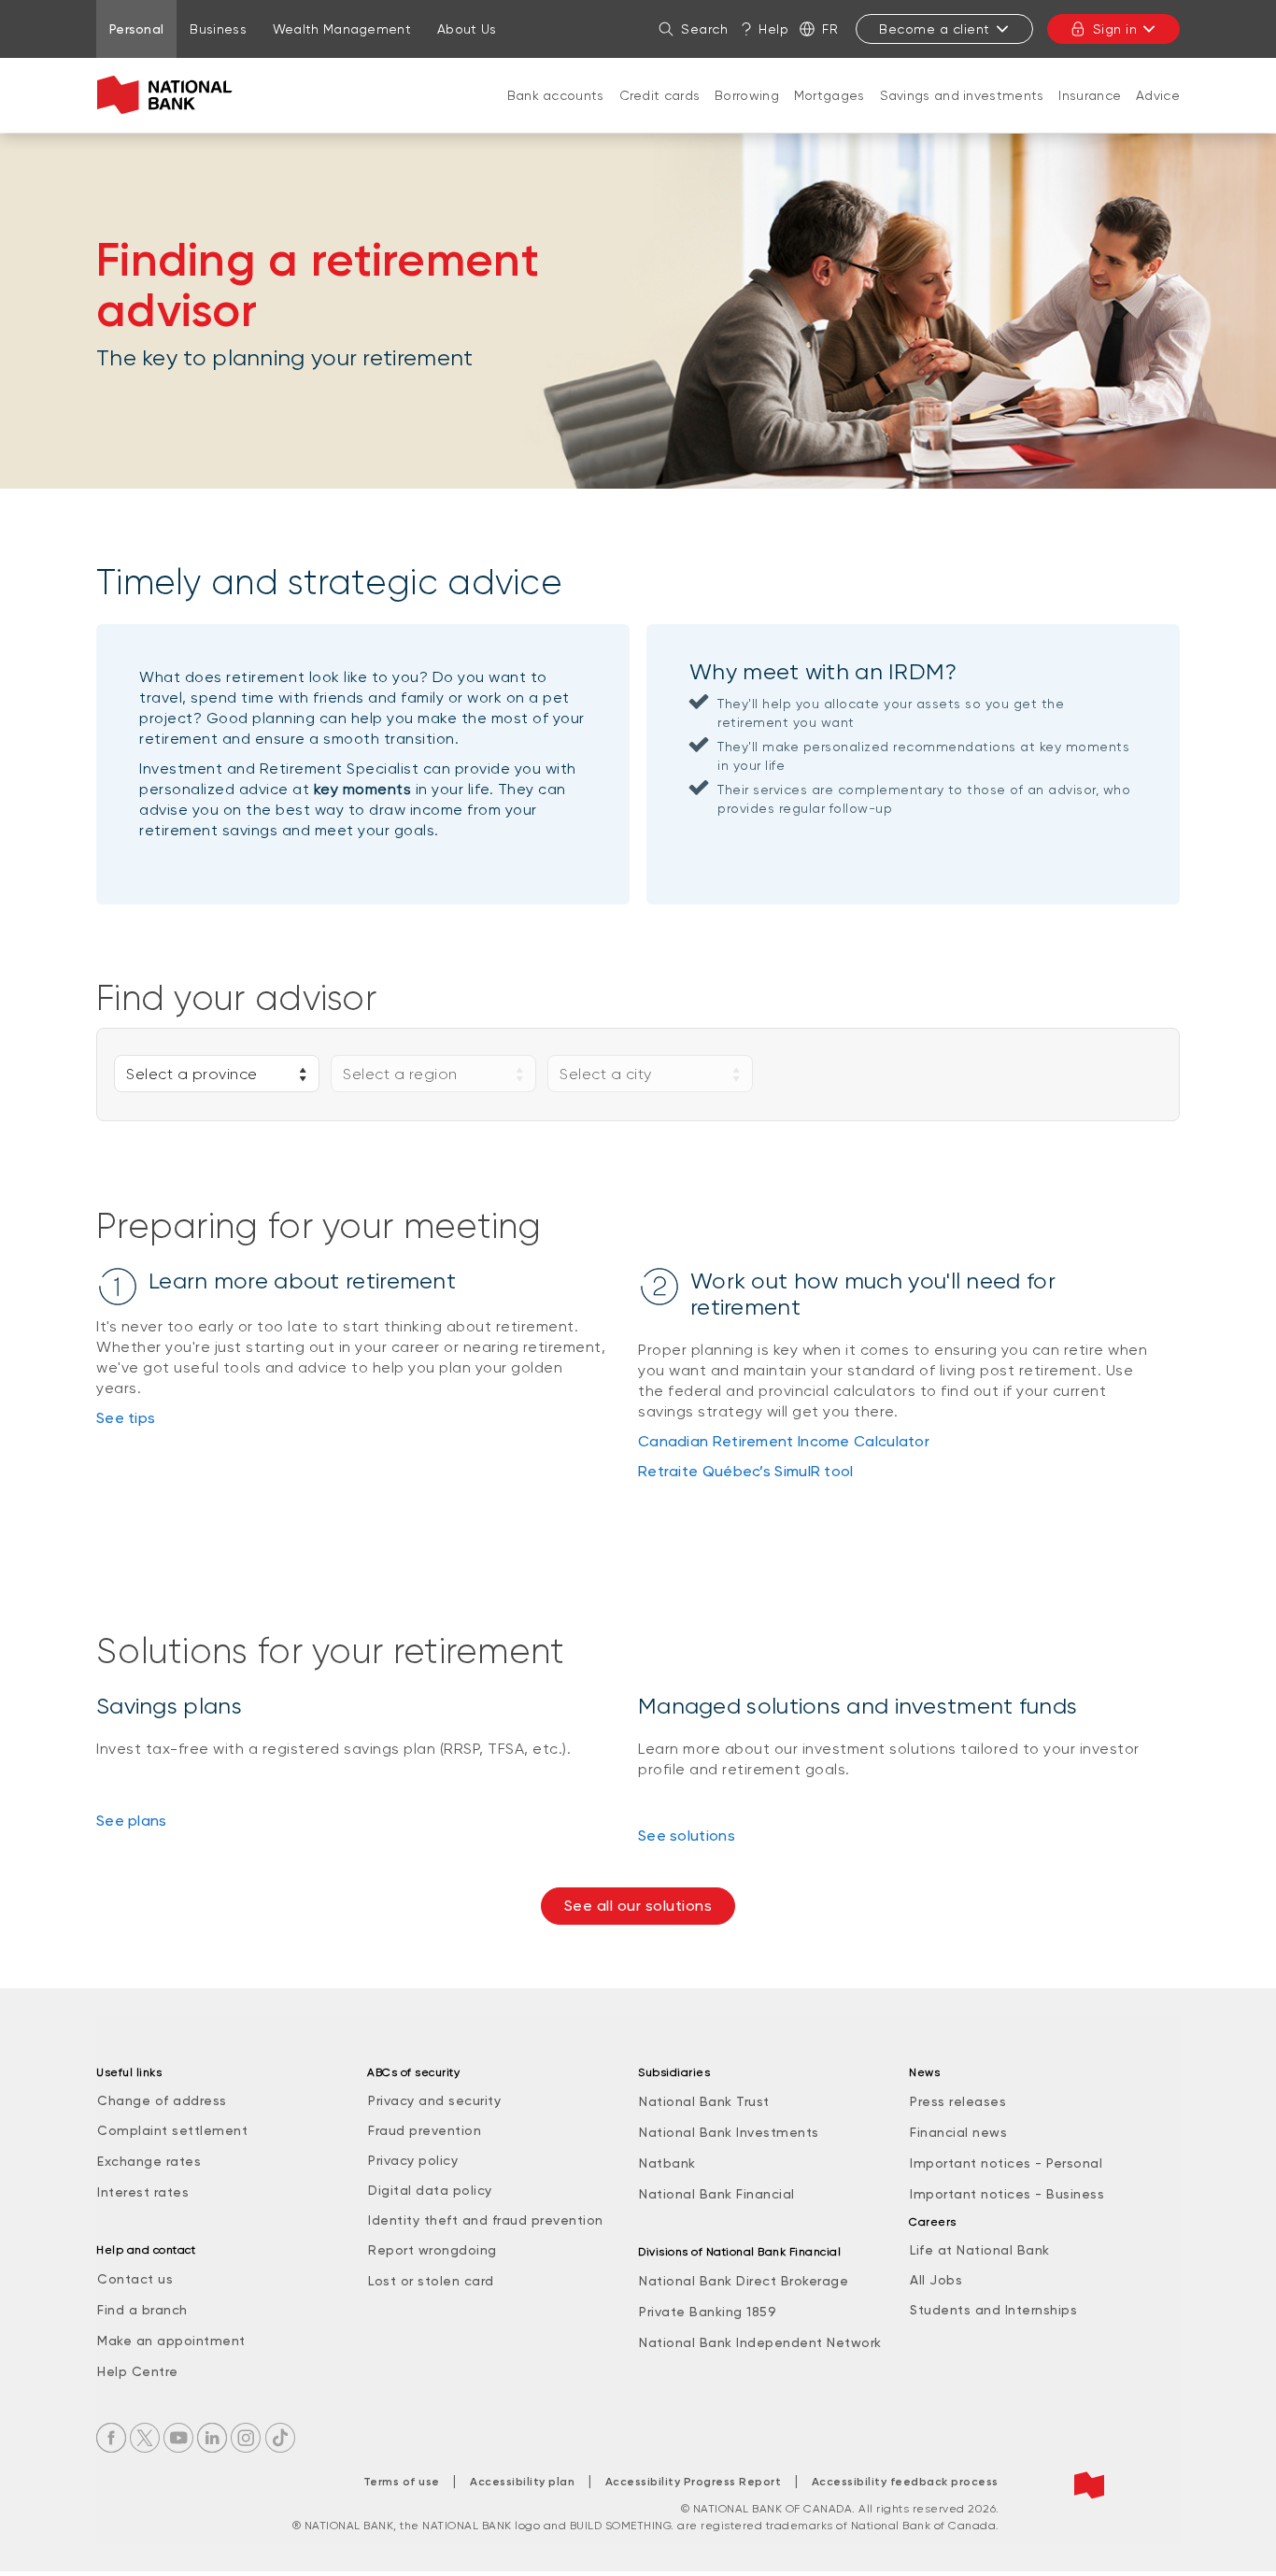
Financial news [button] (958, 2132)
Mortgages (829, 95)
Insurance (1090, 95)
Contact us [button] (135, 2279)
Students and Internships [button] (993, 2310)
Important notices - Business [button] (1007, 2194)
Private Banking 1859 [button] (708, 2312)
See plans (132, 1821)
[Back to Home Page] (169, 95)
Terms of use (402, 2482)
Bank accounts (556, 95)
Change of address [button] (162, 2100)
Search (704, 29)
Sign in (1115, 29)
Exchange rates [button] (149, 2161)
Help (773, 29)
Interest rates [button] (143, 2192)
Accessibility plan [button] (522, 2482)
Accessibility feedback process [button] (905, 2482)
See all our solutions (638, 1906)
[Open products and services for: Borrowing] (747, 114)
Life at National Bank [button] (980, 2250)
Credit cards (660, 95)
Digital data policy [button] (430, 2190)
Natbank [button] (667, 2163)
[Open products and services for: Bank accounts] (556, 114)
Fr (830, 29)
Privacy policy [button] (413, 2160)
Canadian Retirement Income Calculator (784, 1441)
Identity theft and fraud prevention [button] (486, 2220)
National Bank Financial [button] (717, 2194)
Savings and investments (962, 95)
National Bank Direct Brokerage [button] (744, 2281)
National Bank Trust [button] (704, 2101)
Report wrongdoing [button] (432, 2250)
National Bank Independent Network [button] (760, 2342)
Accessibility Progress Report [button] (694, 2482)
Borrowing (747, 95)
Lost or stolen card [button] (431, 2281)
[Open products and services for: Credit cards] (659, 114)
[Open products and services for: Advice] (1158, 114)
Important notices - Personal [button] (1006, 2163)
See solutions (687, 1836)
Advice (1158, 95)
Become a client (935, 29)
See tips (126, 1418)
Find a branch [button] (142, 2310)
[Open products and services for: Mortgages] (829, 114)
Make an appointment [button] (171, 2341)
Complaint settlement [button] (172, 2130)
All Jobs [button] (936, 2280)
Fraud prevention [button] (425, 2130)
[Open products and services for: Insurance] (1090, 114)
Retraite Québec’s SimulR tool (746, 1471)
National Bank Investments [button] (729, 2132)
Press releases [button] (958, 2101)
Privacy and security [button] (434, 2100)
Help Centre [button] (138, 2371)
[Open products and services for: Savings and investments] (962, 114)
